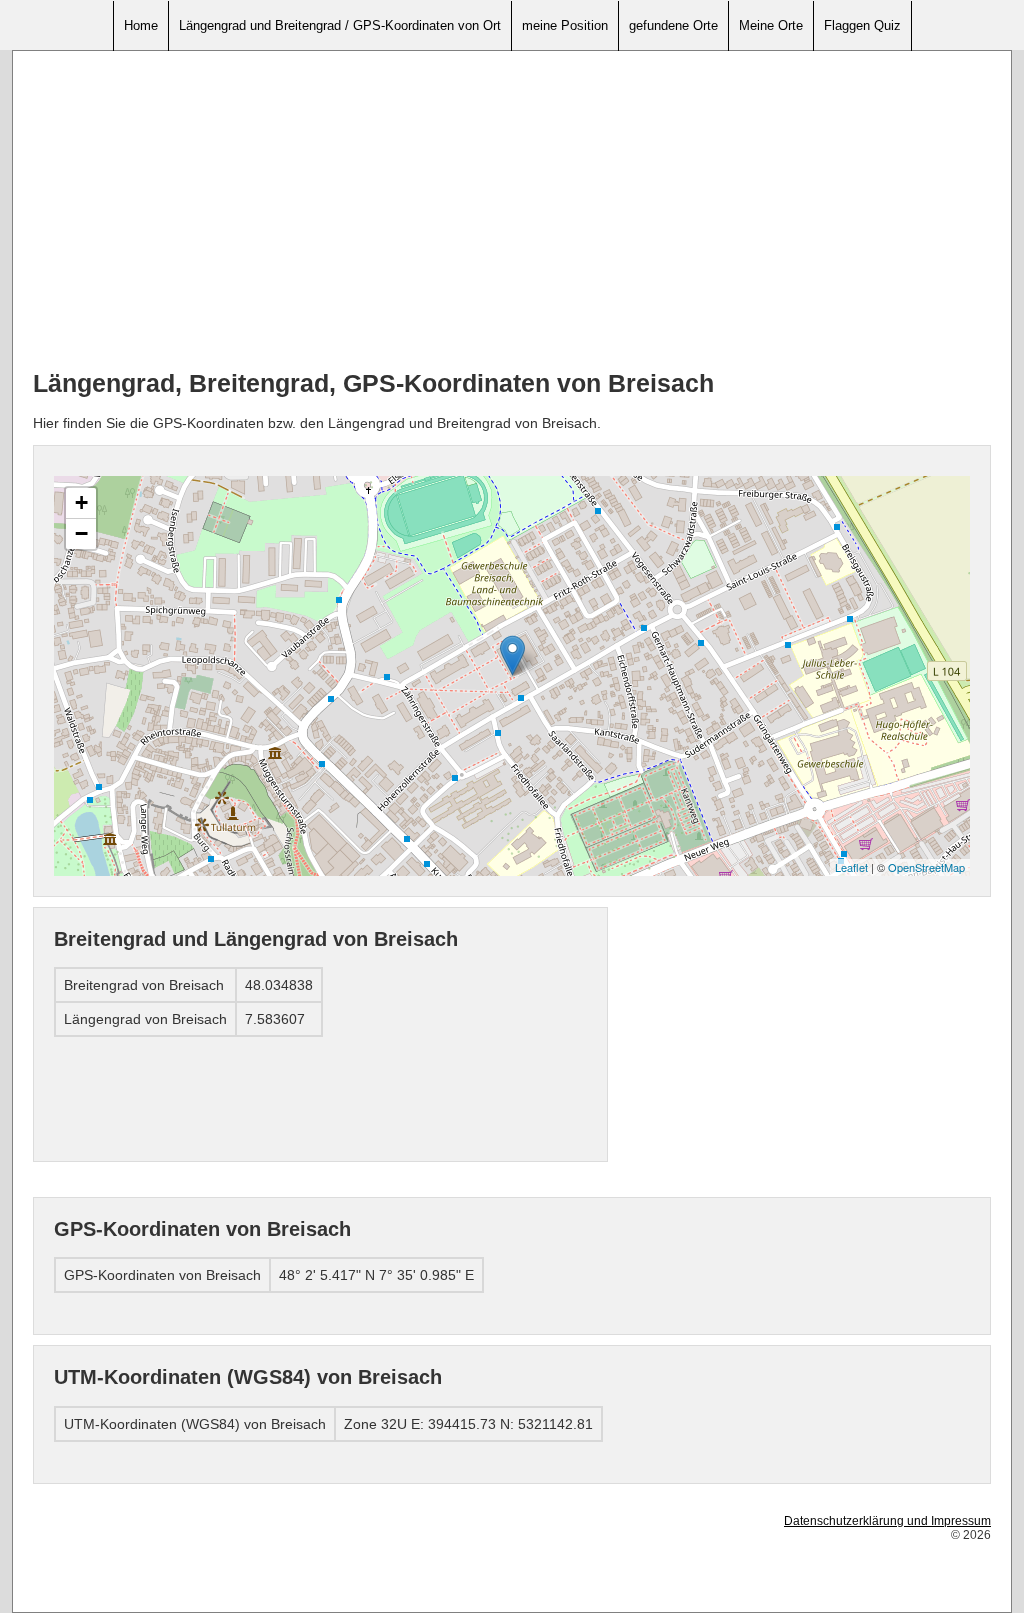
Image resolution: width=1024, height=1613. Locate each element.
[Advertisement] (512, 211)
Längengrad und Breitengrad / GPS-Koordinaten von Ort (340, 25)
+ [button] (81, 502)
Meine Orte (771, 25)
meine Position (565, 25)
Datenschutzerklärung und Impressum (887, 1521)
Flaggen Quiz (862, 25)
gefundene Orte (673, 25)
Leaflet (851, 867)
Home (141, 25)
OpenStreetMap (926, 867)
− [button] (81, 533)
